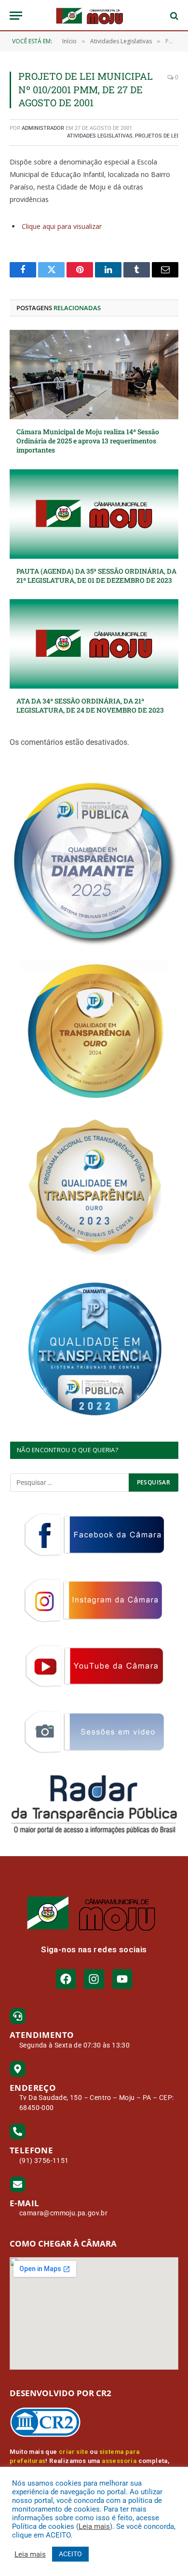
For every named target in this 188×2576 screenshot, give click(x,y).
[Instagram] (94, 1979)
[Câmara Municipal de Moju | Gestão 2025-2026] (94, 16)
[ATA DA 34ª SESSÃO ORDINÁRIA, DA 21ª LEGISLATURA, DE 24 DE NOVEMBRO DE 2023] (94, 644)
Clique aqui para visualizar (62, 226)
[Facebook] (66, 1979)
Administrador (43, 128)
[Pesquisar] (173, 16)
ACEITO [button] (70, 2554)
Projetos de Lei (157, 136)
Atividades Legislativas (100, 136)
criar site (74, 2452)
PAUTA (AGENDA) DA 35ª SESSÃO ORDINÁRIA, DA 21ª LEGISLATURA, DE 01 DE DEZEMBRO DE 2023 (96, 576)
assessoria (119, 2461)
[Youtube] (122, 1979)
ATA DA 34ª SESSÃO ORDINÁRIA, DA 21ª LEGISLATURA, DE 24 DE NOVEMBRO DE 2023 (90, 705)
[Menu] (16, 16)
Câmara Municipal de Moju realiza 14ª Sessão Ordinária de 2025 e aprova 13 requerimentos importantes (88, 441)
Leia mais (94, 2526)
